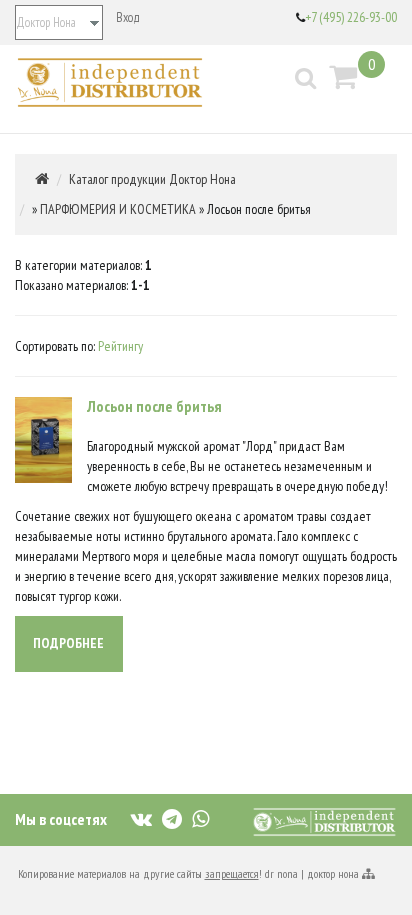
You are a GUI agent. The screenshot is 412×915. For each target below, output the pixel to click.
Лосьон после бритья (154, 406)
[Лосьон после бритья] (43, 438)
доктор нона (333, 873)
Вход (128, 17)
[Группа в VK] (141, 817)
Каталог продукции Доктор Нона (152, 179)
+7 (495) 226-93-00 (351, 17)
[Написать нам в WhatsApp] (200, 817)
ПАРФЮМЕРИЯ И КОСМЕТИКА (118, 209)
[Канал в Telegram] (172, 817)
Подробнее (68, 643)
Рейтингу (120, 346)
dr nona (281, 873)
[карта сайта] (368, 873)
